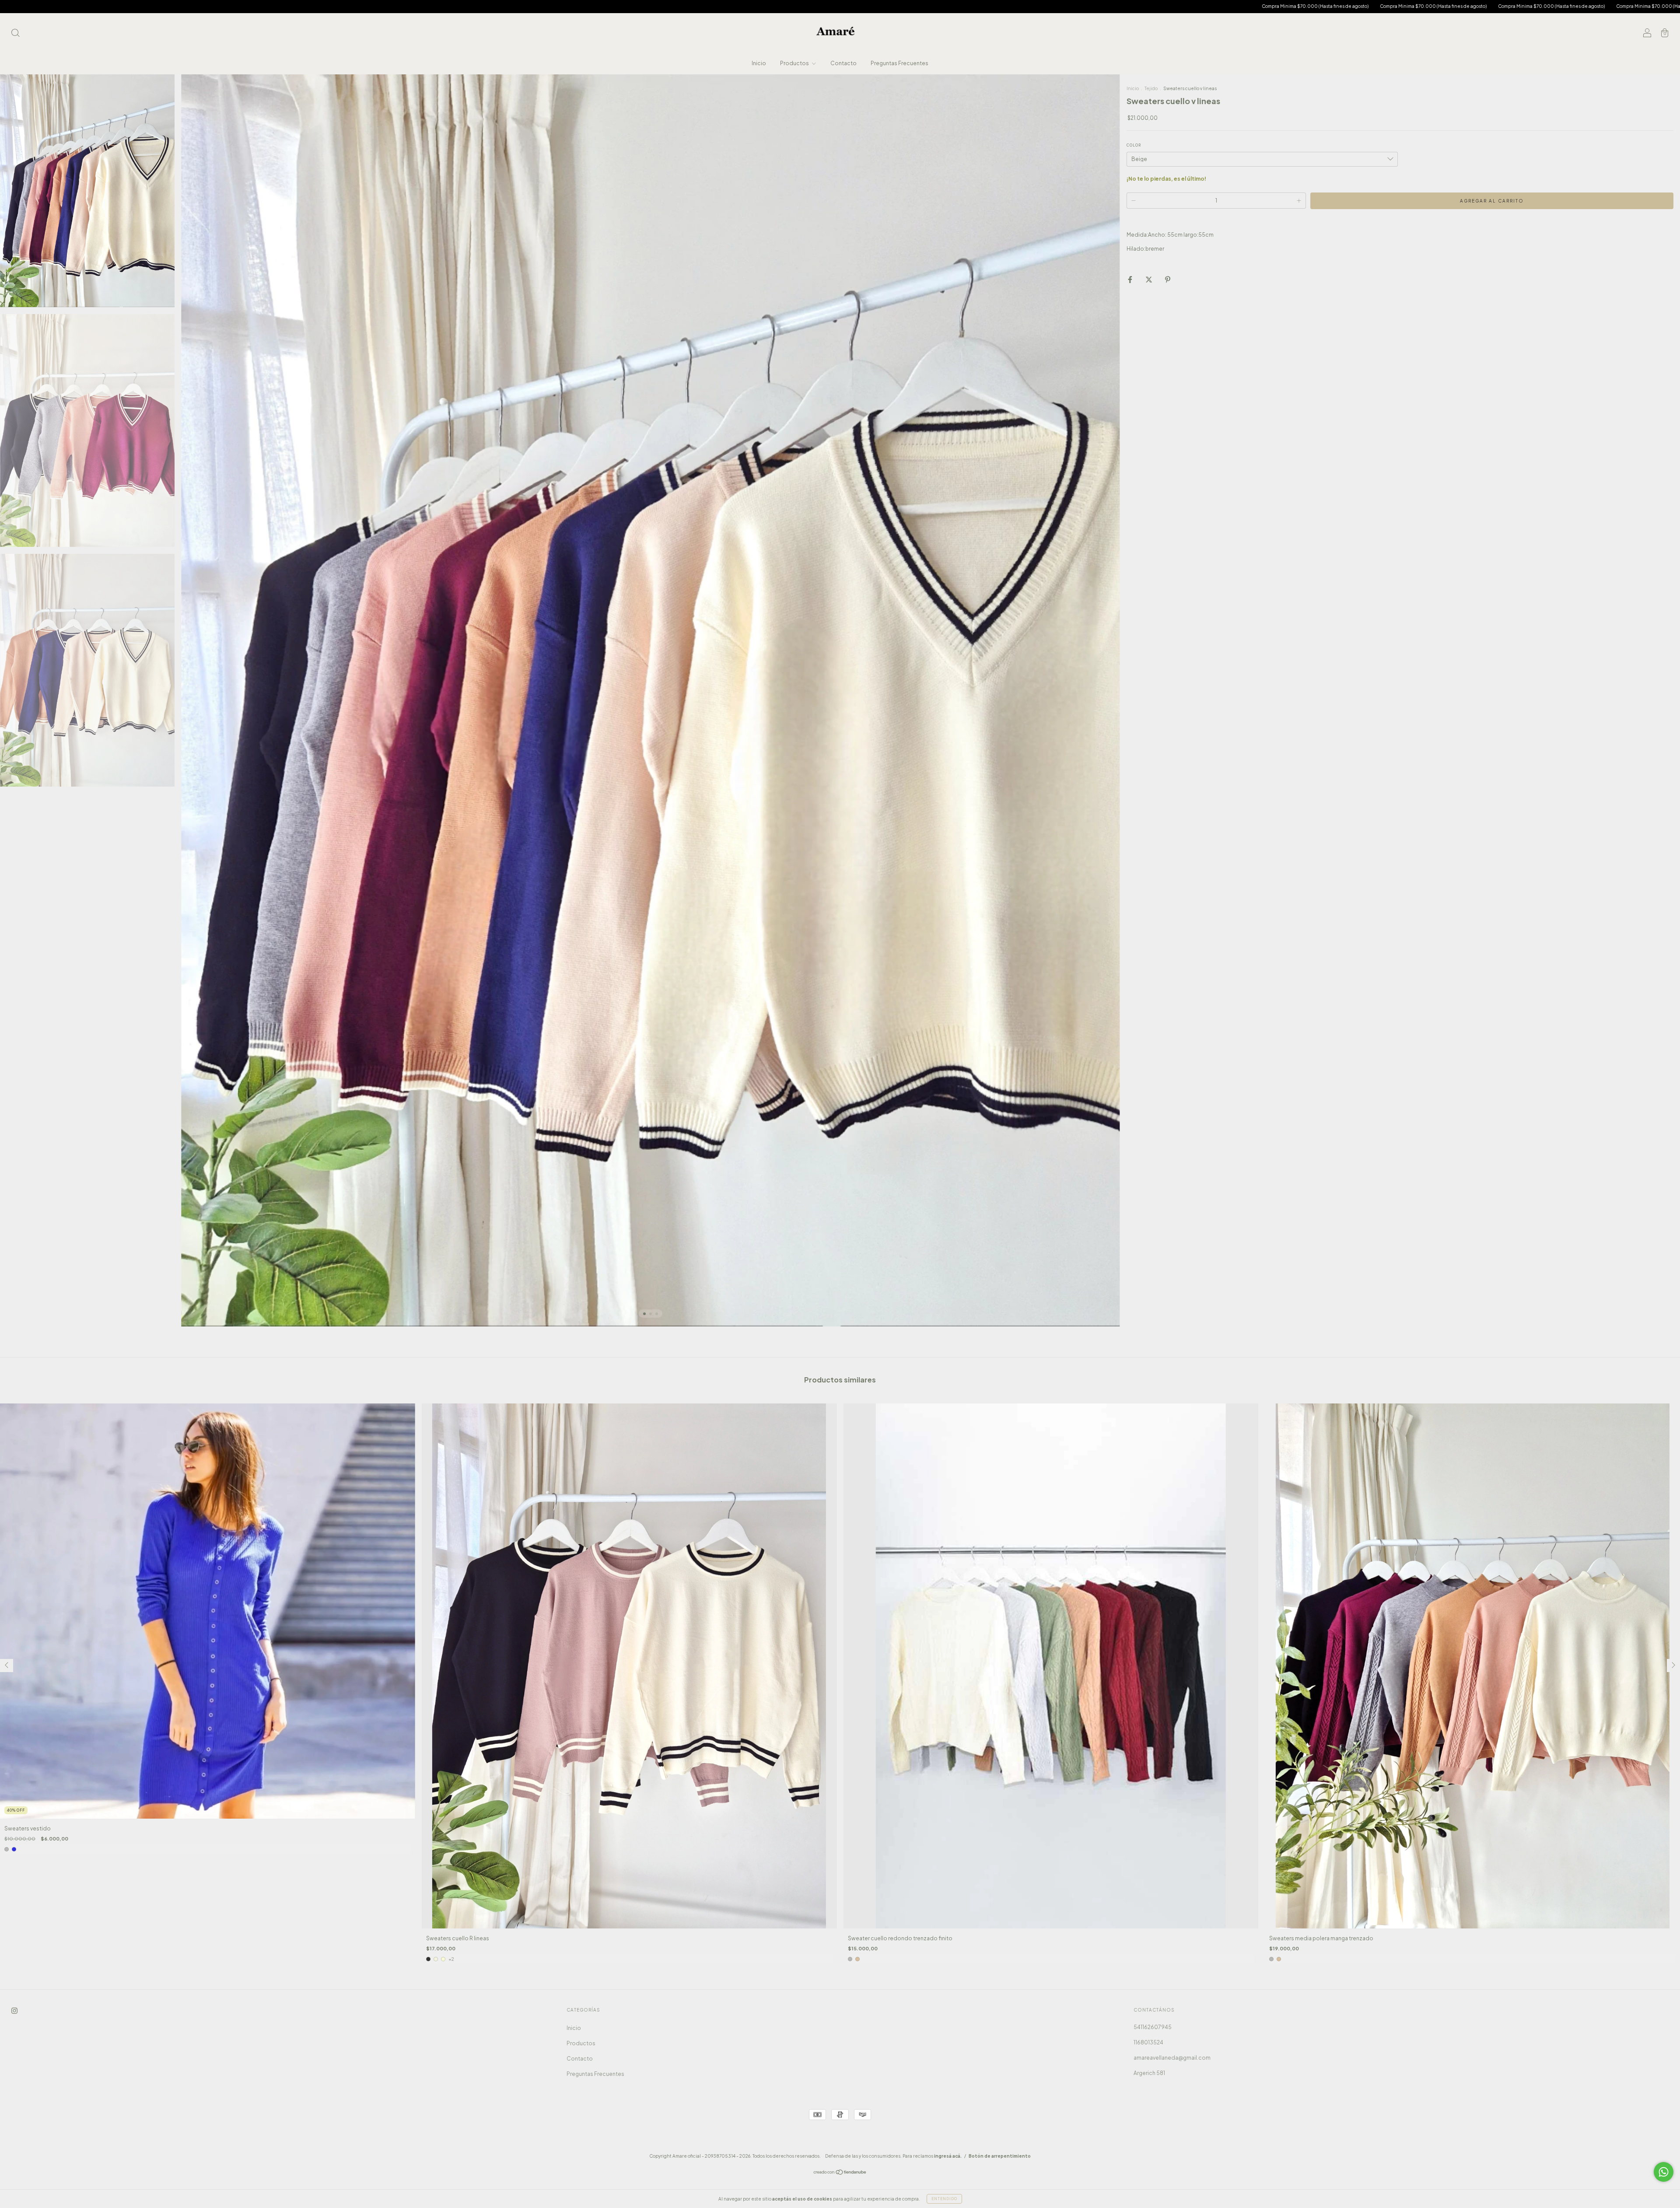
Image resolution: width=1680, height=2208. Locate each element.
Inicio (759, 63)
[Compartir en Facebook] (1130, 279)
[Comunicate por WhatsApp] (1664, 2172)
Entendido (944, 2199)
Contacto (843, 63)
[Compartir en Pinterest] (1168, 279)
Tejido (1151, 88)
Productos (795, 63)
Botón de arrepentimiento (1000, 2156)
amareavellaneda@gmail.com (1172, 2058)
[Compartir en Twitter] (1149, 279)
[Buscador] (15, 34)
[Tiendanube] (840, 2173)
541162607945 (1153, 2027)
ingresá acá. (948, 2156)
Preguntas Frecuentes (899, 63)
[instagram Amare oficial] (14, 2010)
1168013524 (1148, 2042)
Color (1134, 145)
